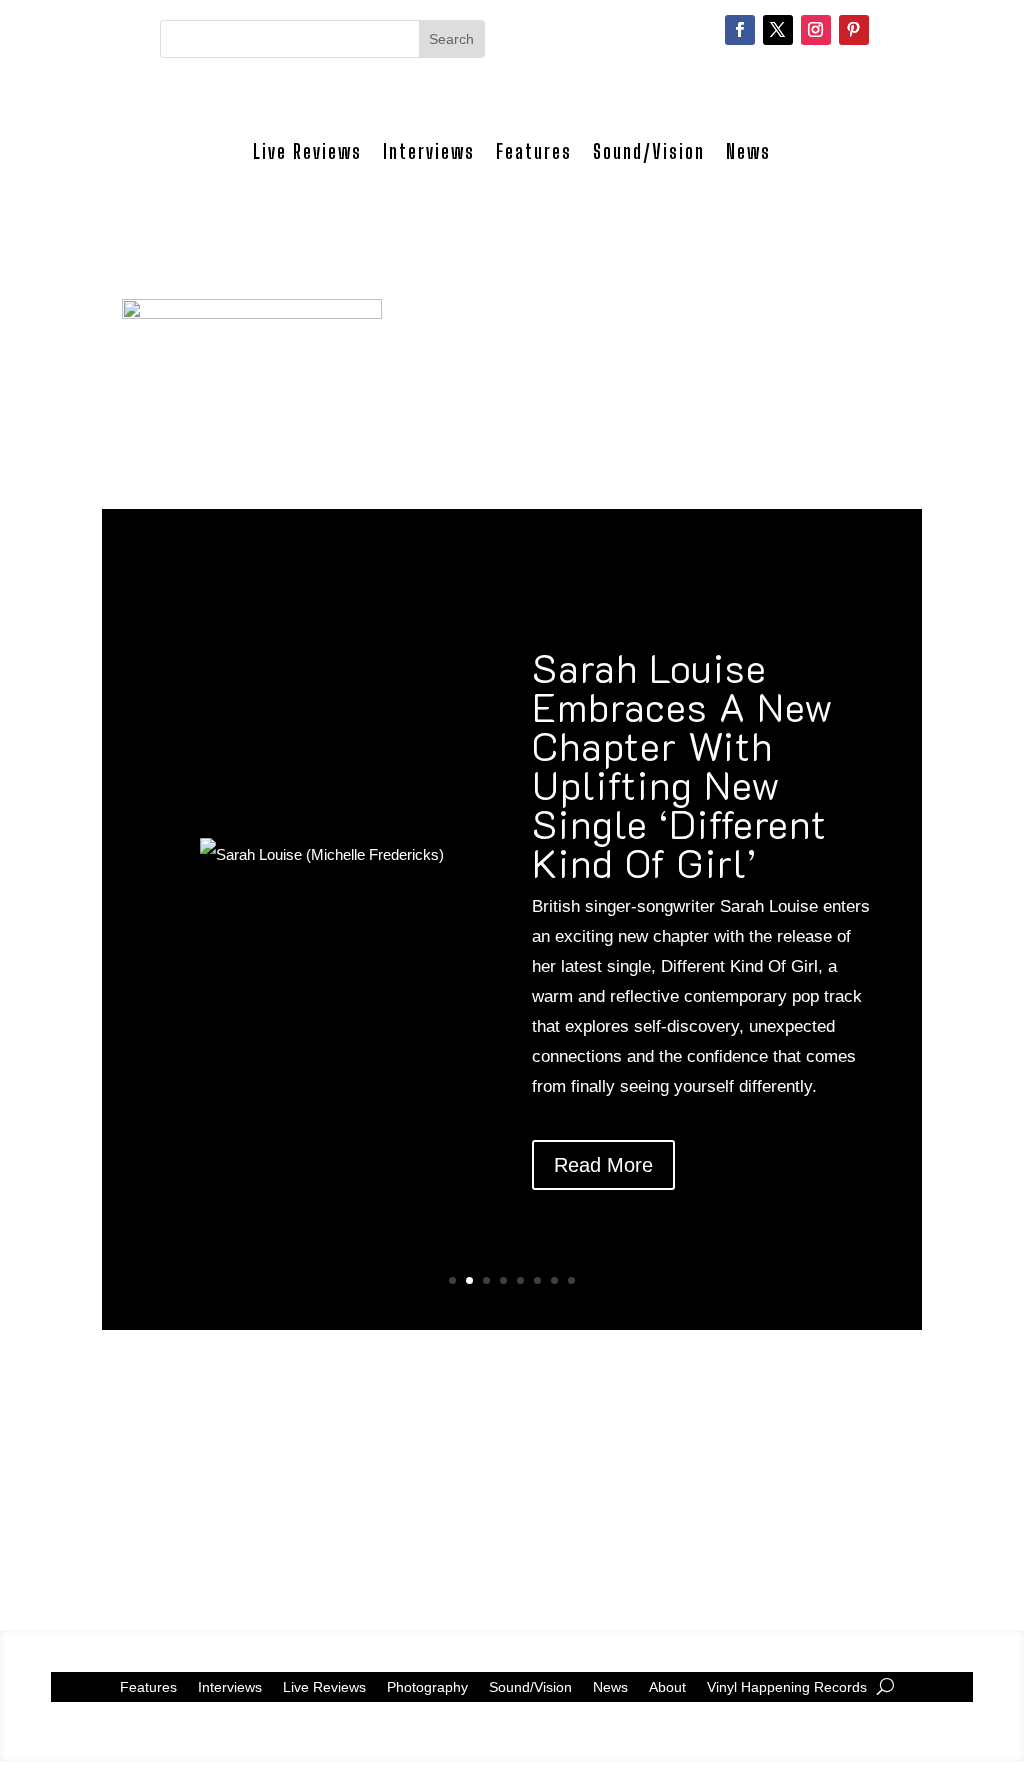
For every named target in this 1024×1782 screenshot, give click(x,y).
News (748, 151)
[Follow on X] (778, 30)
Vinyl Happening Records (787, 1686)
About (667, 1686)
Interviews (429, 151)
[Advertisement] (511, 1470)
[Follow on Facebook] (740, 30)
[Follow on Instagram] (816, 30)
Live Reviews (307, 151)
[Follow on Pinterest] (854, 30)
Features (534, 151)
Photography (427, 1686)
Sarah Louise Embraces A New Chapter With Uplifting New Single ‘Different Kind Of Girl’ (683, 765)
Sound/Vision (649, 151)
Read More (603, 1165)
